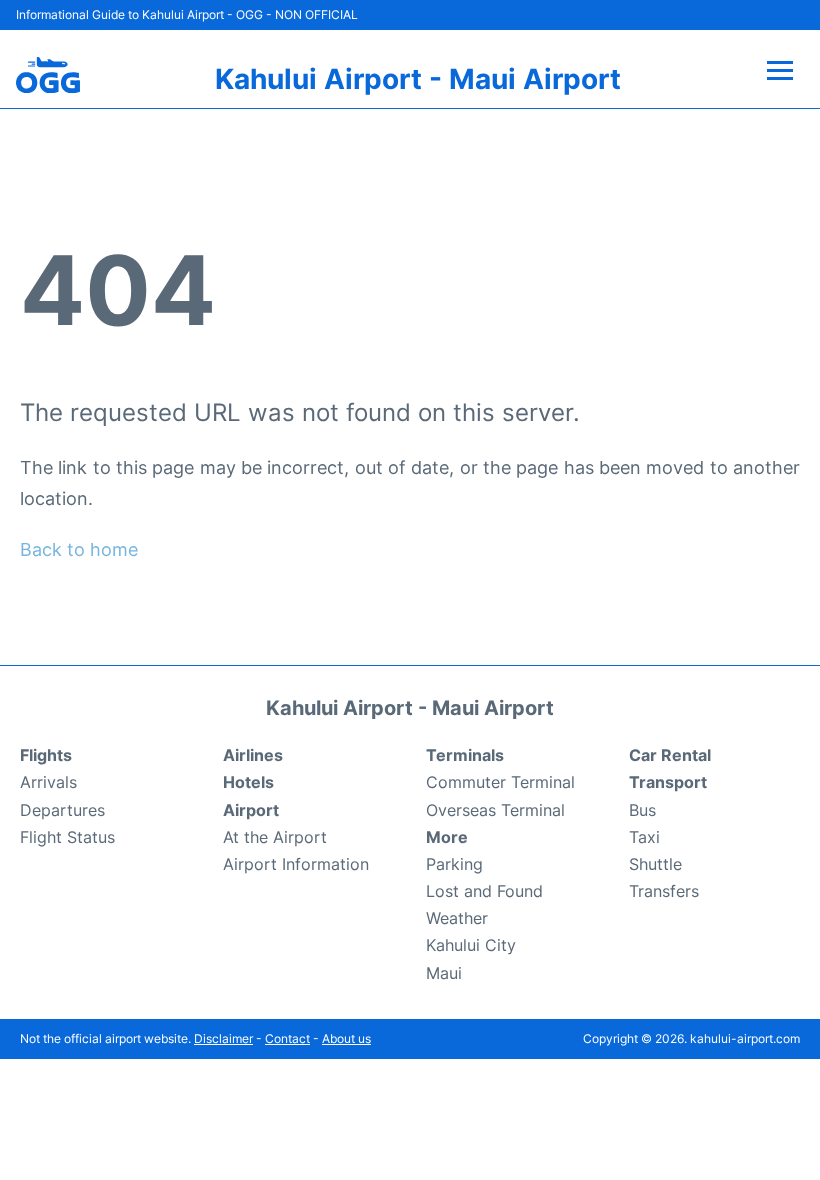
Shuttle (655, 864)
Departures (62, 810)
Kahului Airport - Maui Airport (418, 79)
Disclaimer (223, 1038)
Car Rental (670, 755)
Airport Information (296, 864)
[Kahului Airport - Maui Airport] (48, 75)
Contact (287, 1038)
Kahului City (471, 945)
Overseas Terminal (495, 810)
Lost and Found (484, 891)
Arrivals (48, 782)
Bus (642, 810)
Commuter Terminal (500, 782)
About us (346, 1038)
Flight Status (67, 837)
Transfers (664, 891)
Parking (454, 864)
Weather (457, 918)
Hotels (248, 782)
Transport (668, 782)
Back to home (79, 549)
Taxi (644, 837)
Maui (444, 973)
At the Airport (275, 837)
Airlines (253, 755)
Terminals (465, 755)
